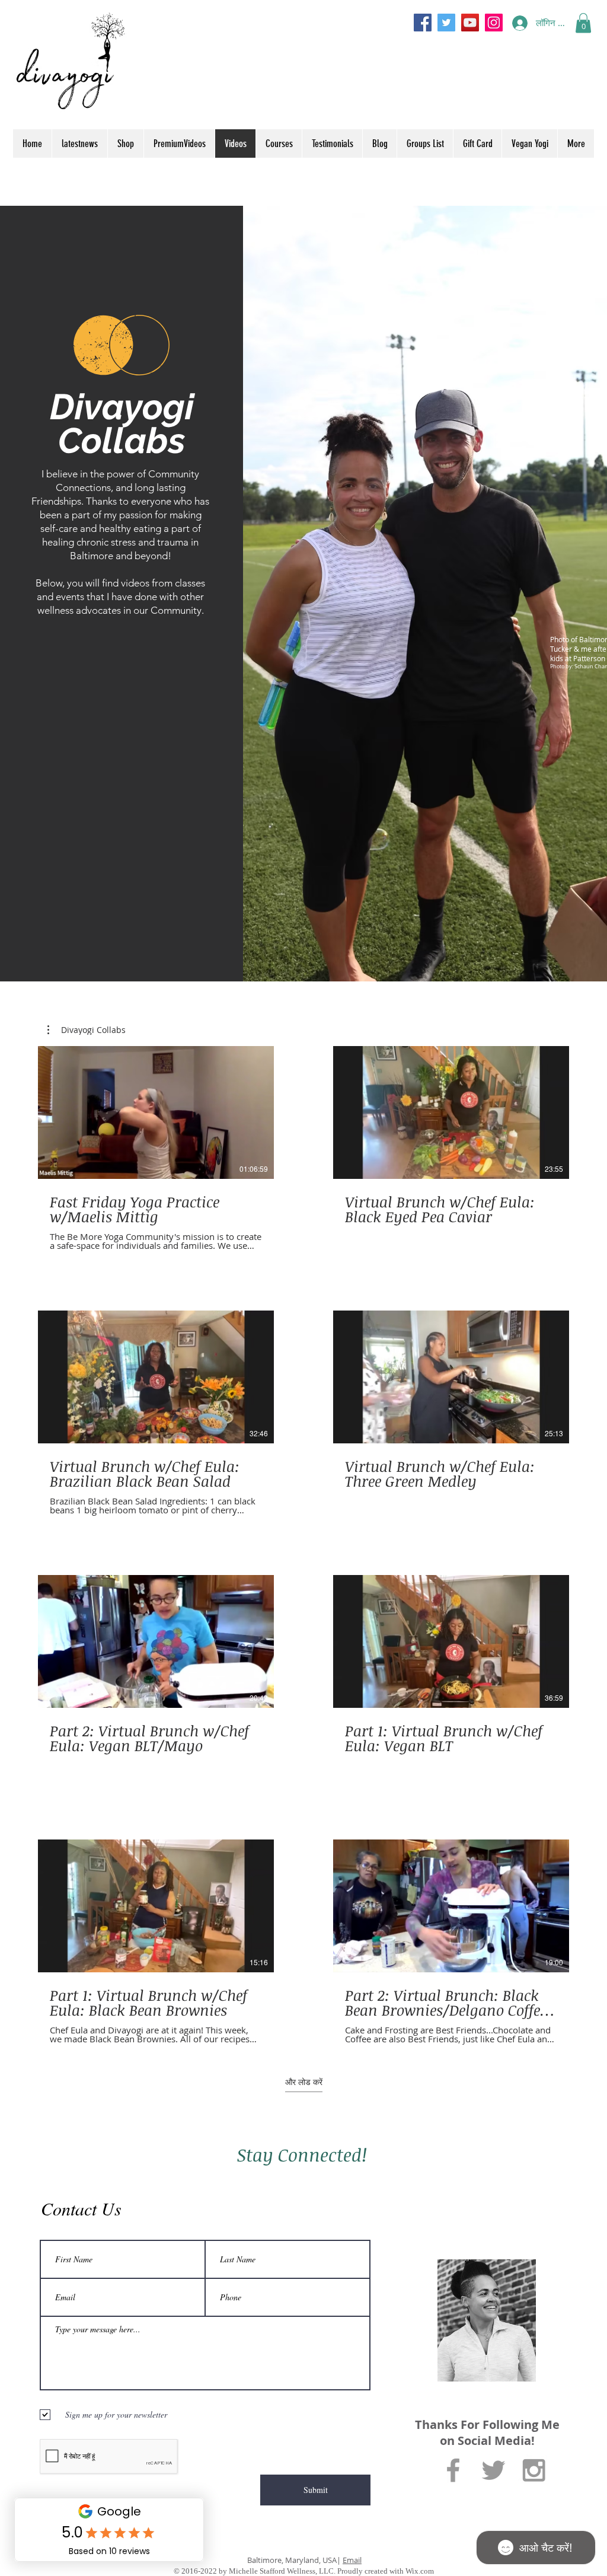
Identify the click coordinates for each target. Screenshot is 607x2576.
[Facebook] (423, 23)
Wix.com (420, 2571)
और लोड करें (304, 2082)
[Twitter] (446, 23)
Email (352, 2560)
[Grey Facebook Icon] (453, 2470)
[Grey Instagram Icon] (534, 2470)
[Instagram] (494, 23)
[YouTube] (470, 23)
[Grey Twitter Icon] (493, 2470)
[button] (583, 23)
